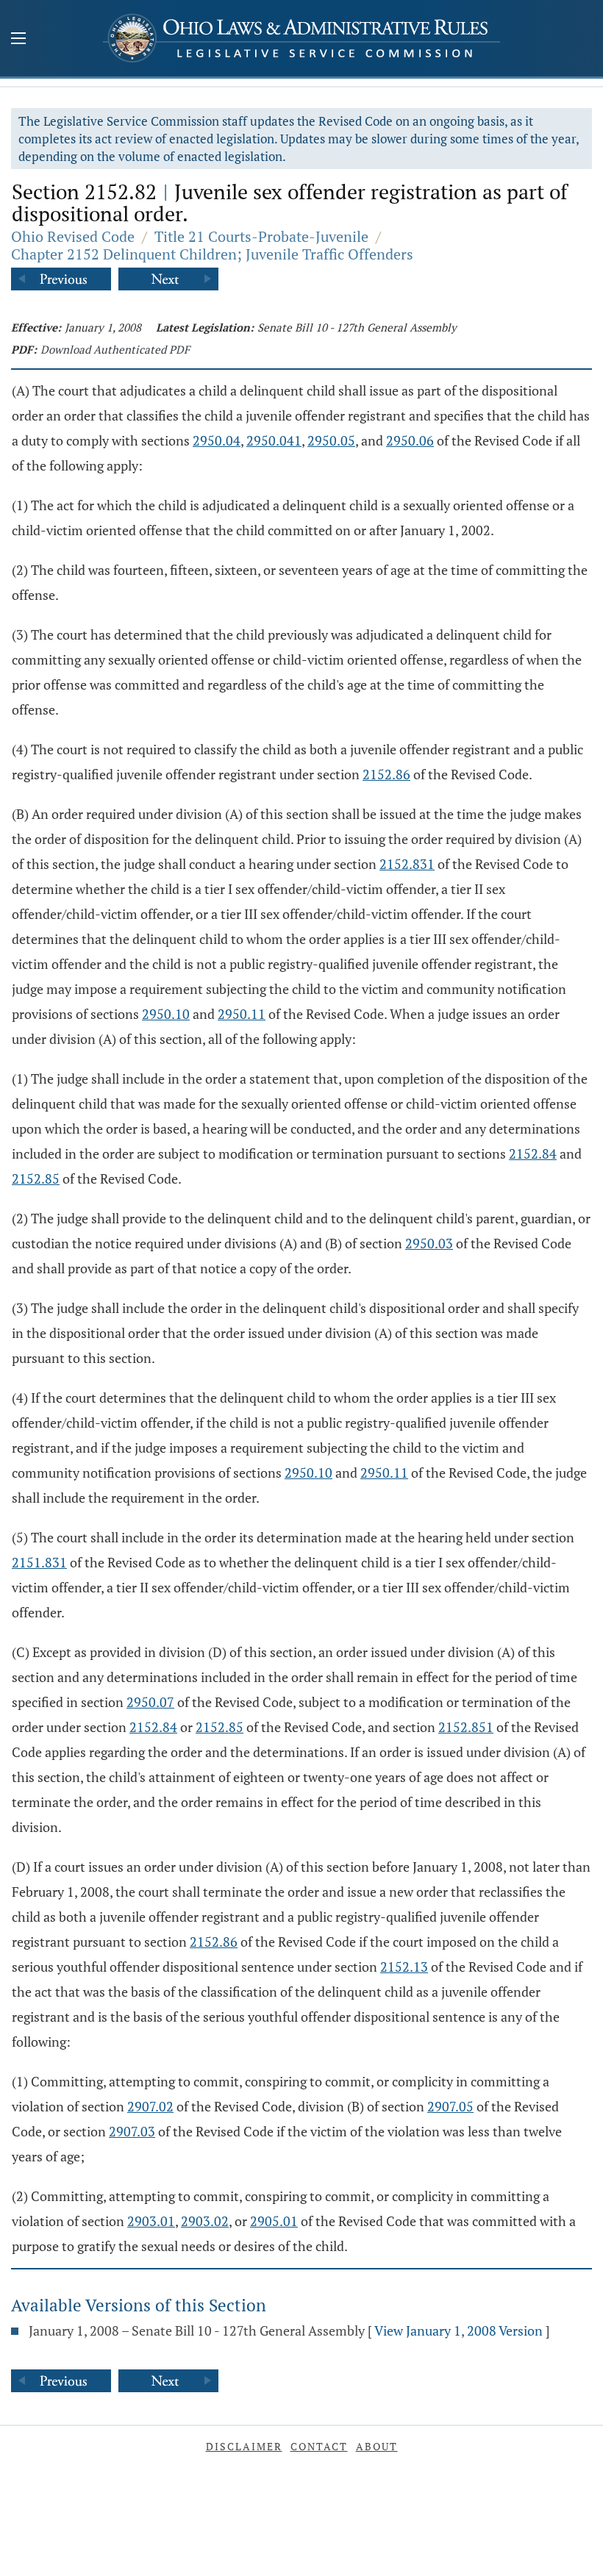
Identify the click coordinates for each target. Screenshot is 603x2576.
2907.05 (450, 2106)
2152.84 (533, 1153)
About (377, 2446)
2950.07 (150, 1702)
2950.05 (331, 440)
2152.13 (404, 1967)
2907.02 (150, 2106)
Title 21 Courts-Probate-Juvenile (261, 236)
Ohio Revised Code (73, 236)
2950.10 (166, 1014)
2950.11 (242, 1014)
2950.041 (274, 440)
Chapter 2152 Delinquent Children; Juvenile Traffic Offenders (212, 254)
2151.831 (39, 1562)
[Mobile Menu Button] (18, 40)
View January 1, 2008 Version (459, 2330)
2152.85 (36, 1178)
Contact (319, 2446)
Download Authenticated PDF (115, 349)
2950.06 (410, 440)
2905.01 (274, 2221)
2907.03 (132, 2131)
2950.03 (429, 1243)
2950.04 (217, 440)
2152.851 (466, 1727)
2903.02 (205, 2221)
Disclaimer (244, 2446)
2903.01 (151, 2221)
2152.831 (407, 864)
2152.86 (386, 774)
